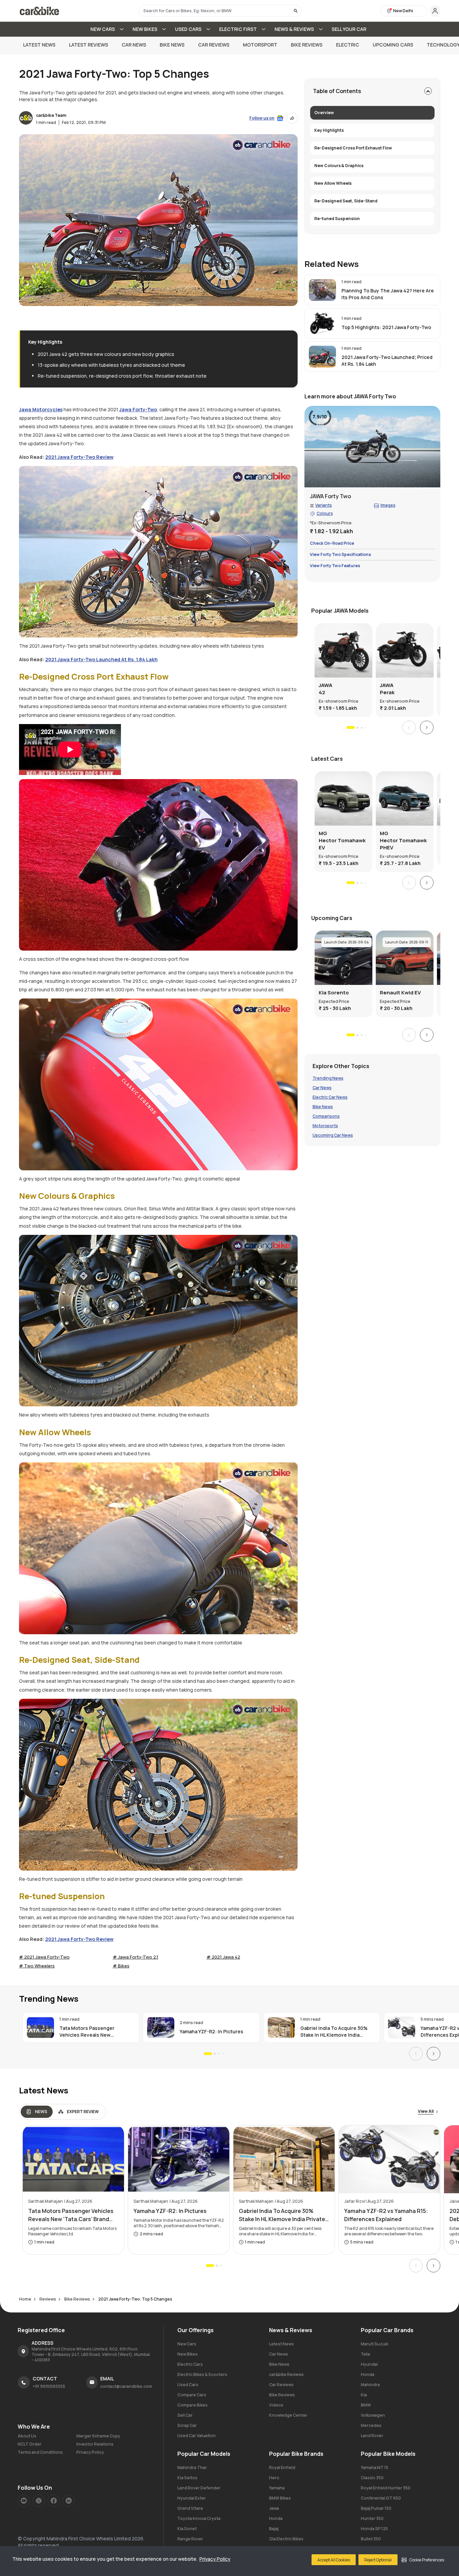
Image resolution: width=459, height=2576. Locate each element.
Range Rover (190, 2539)
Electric (348, 45)
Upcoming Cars (393, 45)
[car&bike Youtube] (24, 2501)
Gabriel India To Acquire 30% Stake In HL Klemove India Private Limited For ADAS (334, 2032)
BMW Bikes (280, 2498)
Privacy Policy (215, 2559)
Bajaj (274, 2529)
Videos (276, 2405)
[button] (423, 2560)
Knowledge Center (288, 2415)
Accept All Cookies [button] (334, 2560)
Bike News (172, 45)
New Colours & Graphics (339, 166)
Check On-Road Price (332, 544)
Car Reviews (214, 45)
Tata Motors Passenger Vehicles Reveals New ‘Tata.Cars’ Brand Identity (90, 2032)
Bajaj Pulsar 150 (376, 2508)
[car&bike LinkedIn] (69, 2501)
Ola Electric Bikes (286, 2539)
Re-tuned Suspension (337, 219)
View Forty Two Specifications (340, 555)
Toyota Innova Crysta (199, 2518)
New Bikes (188, 2354)
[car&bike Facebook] (54, 2501)
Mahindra (370, 2385)
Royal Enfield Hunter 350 (386, 2488)
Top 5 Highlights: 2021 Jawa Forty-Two (386, 327)
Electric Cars (190, 2364)
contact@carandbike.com (126, 2386)
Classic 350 (372, 2478)
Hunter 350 (372, 2518)
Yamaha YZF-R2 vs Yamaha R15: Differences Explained (386, 2215)
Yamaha (277, 2488)
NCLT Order (30, 2444)
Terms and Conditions (40, 2452)
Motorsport (260, 45)
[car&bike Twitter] (39, 2501)
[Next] (427, 728)
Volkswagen (373, 2415)
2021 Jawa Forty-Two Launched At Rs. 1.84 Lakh (101, 659)
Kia (364, 2395)
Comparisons (326, 1117)
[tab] (37, 2112)
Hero (274, 2478)
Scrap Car (187, 2425)
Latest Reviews (89, 45)
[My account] (435, 11)
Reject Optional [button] (378, 2560)
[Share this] (292, 118)
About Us (27, 2436)
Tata (365, 2354)
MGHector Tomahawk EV (342, 840)
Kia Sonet (187, 2529)
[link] (372, 290)
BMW (366, 2405)
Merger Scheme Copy (98, 2436)
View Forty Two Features (335, 566)
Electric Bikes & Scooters (202, 2374)
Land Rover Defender (199, 2488)
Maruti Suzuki (375, 2344)
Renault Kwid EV (400, 993)
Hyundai (369, 2364)
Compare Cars (192, 2395)
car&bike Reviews (286, 2374)
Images (388, 506)
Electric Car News (330, 1098)
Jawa (274, 2508)
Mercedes (371, 2425)
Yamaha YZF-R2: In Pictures (211, 2031)
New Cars (187, 2344)
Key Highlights (329, 130)
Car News (134, 45)
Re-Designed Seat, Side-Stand (346, 201)
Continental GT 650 (381, 2498)
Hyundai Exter (192, 2498)
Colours (325, 514)
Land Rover (372, 2436)
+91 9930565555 (49, 2386)
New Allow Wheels (333, 183)
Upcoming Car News (333, 1136)
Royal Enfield (282, 2467)
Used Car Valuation (197, 2436)
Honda (368, 2374)
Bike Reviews (307, 45)
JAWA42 (325, 689)
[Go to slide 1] (351, 728)
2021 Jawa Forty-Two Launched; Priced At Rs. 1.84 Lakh (387, 361)
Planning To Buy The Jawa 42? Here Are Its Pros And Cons (388, 294)
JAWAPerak (387, 689)
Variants (324, 506)
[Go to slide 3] (361, 728)
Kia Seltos (187, 2478)
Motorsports (325, 1126)
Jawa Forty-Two (138, 409)
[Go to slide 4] (365, 728)
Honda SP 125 (374, 2529)
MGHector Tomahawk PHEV (403, 840)
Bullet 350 (371, 2539)
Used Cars (188, 2385)
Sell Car (185, 2415)
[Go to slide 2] (357, 727)
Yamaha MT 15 (375, 2467)
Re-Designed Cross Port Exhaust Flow (353, 148)
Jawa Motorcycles (41, 409)
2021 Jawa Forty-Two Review (79, 457)
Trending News (328, 1079)
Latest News (39, 45)
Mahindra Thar (192, 2467)
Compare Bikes (192, 2405)
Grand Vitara (190, 2508)
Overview (324, 113)
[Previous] (409, 728)
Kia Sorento (334, 993)
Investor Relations (95, 2444)
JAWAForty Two (330, 497)
